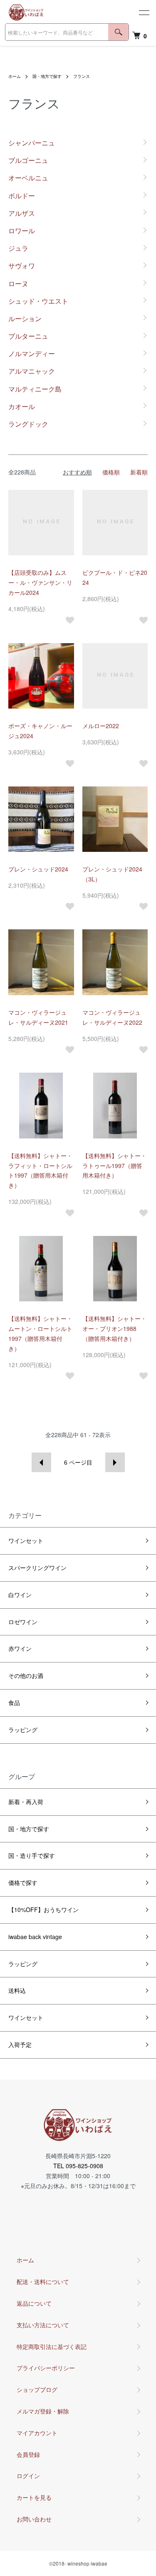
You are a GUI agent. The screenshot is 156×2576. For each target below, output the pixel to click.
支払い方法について (43, 2325)
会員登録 (28, 2454)
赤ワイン (20, 1648)
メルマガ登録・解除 (43, 2411)
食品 (14, 1702)
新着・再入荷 (26, 1802)
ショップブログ (37, 2389)
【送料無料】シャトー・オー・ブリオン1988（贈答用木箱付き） (114, 1328)
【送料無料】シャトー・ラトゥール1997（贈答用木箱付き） (114, 1166)
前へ (41, 1462)
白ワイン (20, 1595)
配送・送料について (43, 2281)
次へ (115, 1462)
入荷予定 (20, 2044)
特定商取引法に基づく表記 (52, 2346)
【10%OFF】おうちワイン (43, 1910)
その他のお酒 (26, 1675)
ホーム (15, 76)
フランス (82, 76)
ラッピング (23, 1730)
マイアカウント (37, 2433)
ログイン (28, 2476)
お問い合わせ (34, 2519)
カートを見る (34, 2497)
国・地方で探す (47, 76)
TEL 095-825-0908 (78, 2166)
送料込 (17, 1990)
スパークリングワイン (37, 1568)
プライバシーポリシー (46, 2368)
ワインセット (26, 1540)
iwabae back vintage (35, 1937)
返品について (34, 2303)
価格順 (111, 472)
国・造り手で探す (32, 1855)
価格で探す (23, 1882)
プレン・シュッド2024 (38, 869)
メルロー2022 (101, 726)
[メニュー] (144, 12)
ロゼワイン (23, 1622)
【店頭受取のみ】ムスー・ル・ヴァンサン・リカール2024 (40, 582)
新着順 (139, 472)
